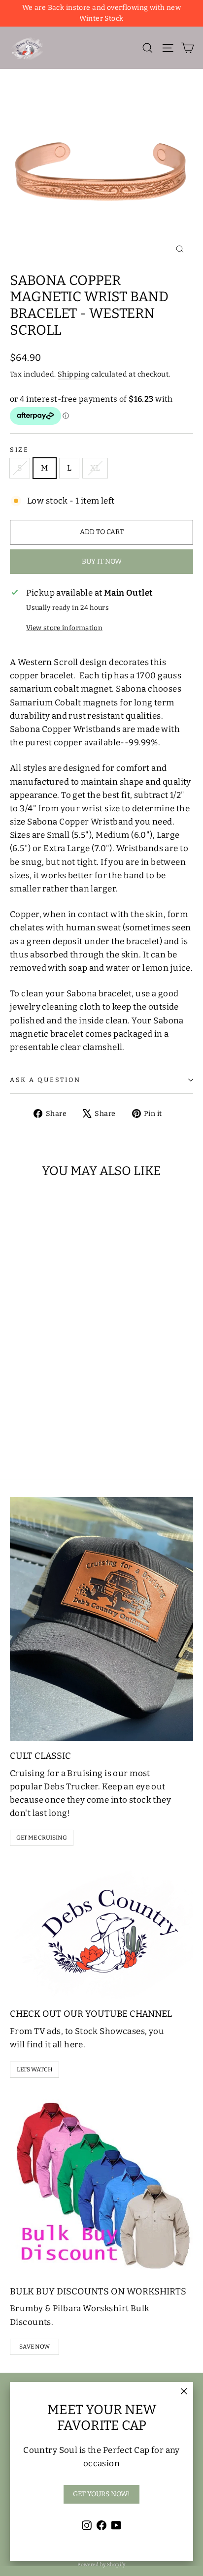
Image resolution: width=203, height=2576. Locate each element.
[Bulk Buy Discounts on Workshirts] (101, 2185)
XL (95, 468)
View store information (64, 628)
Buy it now (102, 561)
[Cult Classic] (101, 1619)
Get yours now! (101, 2494)
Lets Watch (35, 2069)
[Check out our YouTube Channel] (101, 1930)
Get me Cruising (42, 1838)
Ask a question (45, 1080)
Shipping (73, 374)
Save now (34, 2347)
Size (19, 450)
